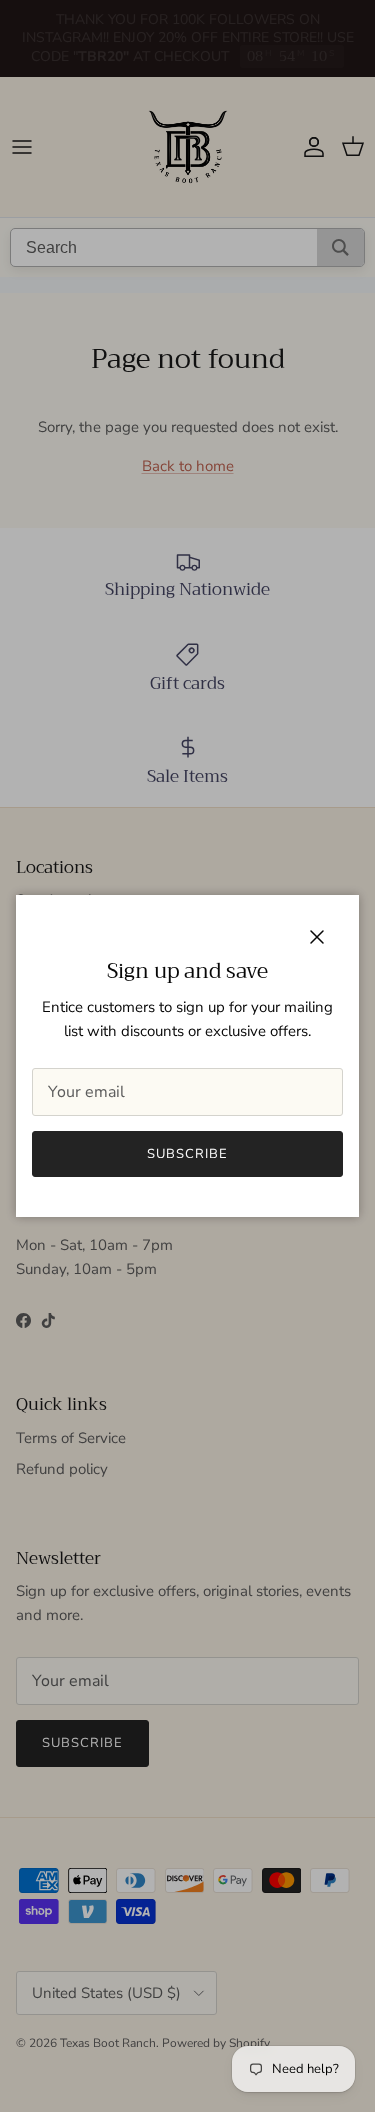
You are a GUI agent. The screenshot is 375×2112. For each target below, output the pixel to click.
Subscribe (187, 1154)
